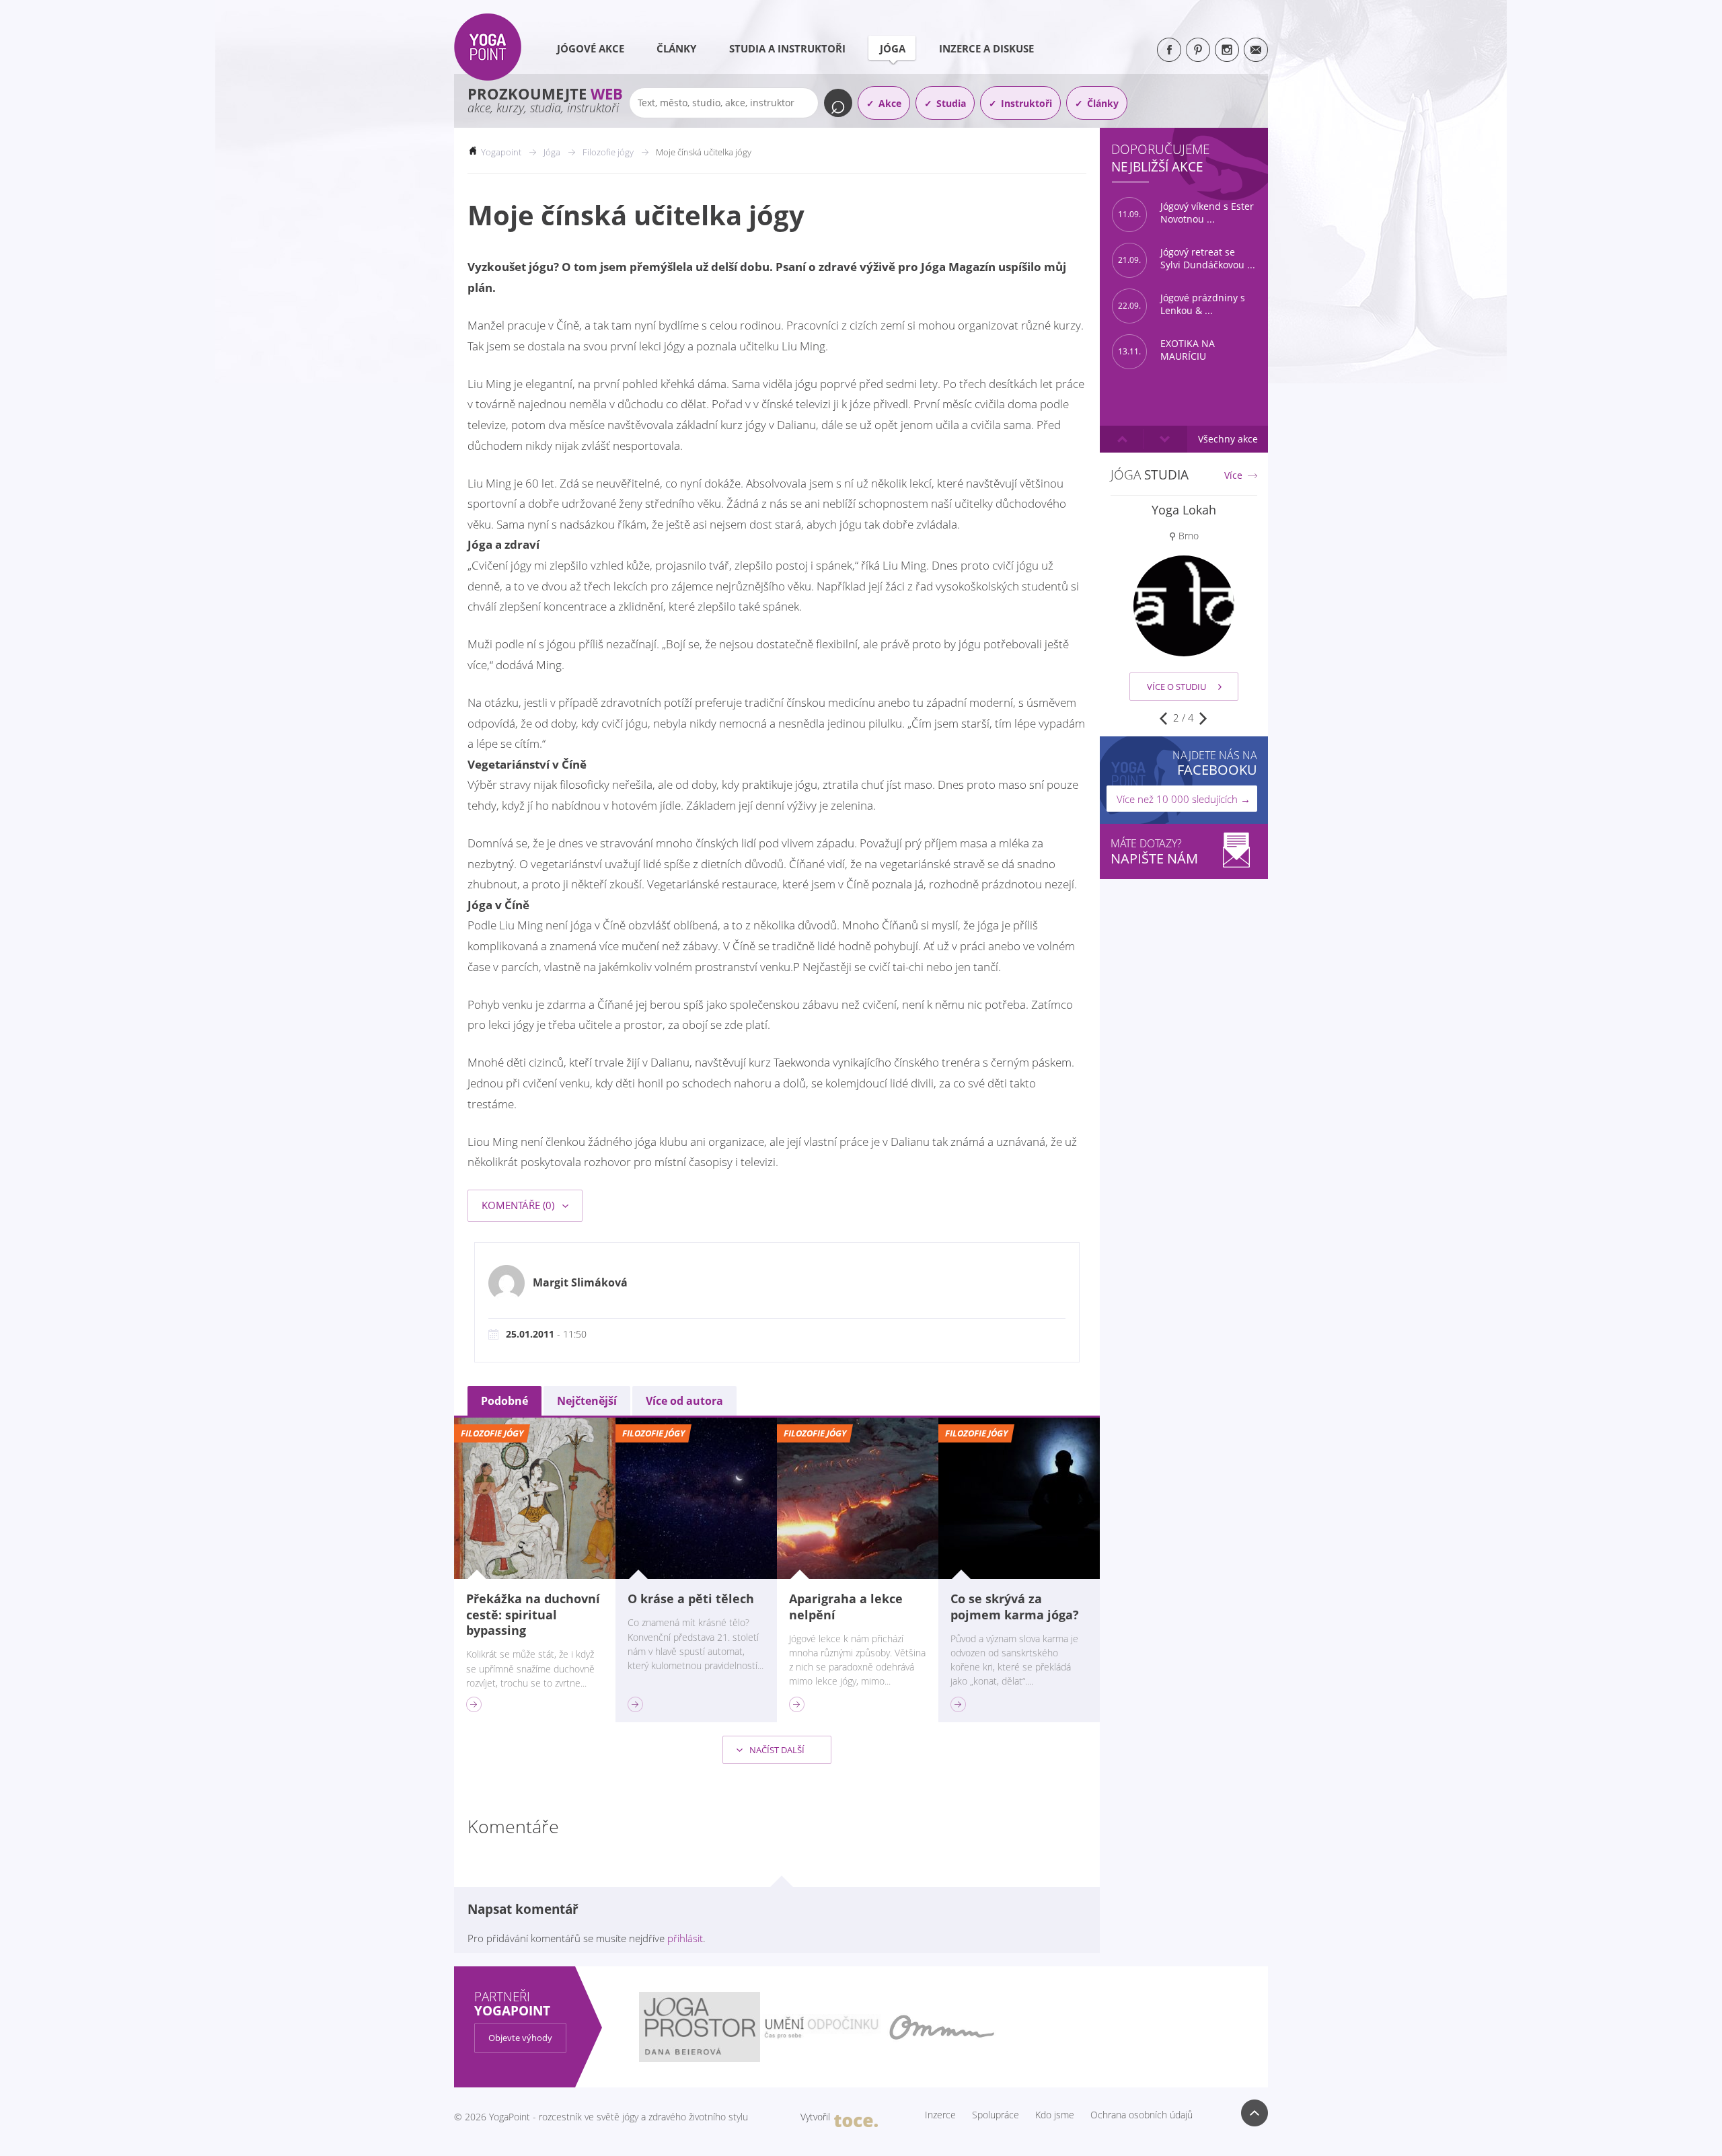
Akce (890, 103)
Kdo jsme (1055, 2115)
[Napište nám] (1256, 50)
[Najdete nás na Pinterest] (1198, 50)
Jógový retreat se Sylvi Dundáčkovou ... (1187, 259)
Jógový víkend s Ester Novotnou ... (1186, 213)
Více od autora (684, 1401)
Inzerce (940, 2115)
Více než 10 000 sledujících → (1184, 799)
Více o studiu (1176, 687)
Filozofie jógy (608, 152)
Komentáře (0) (519, 1205)
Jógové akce (591, 48)
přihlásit (685, 1938)
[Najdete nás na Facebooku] (1169, 50)
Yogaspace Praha (1184, 510)
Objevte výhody (520, 2038)
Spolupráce (996, 2115)
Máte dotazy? (1154, 852)
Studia (951, 103)
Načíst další (776, 1750)
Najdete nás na (1215, 763)
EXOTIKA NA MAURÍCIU (1166, 350)
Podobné (504, 1401)
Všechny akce (1228, 439)
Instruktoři (1026, 103)
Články (676, 48)
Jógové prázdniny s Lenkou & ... (1182, 304)
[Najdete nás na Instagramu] (1227, 50)
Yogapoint (501, 152)
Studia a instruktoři (787, 48)
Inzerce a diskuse (986, 48)
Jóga (893, 48)
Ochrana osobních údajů (1141, 2115)
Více (1233, 475)
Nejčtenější (587, 1401)
